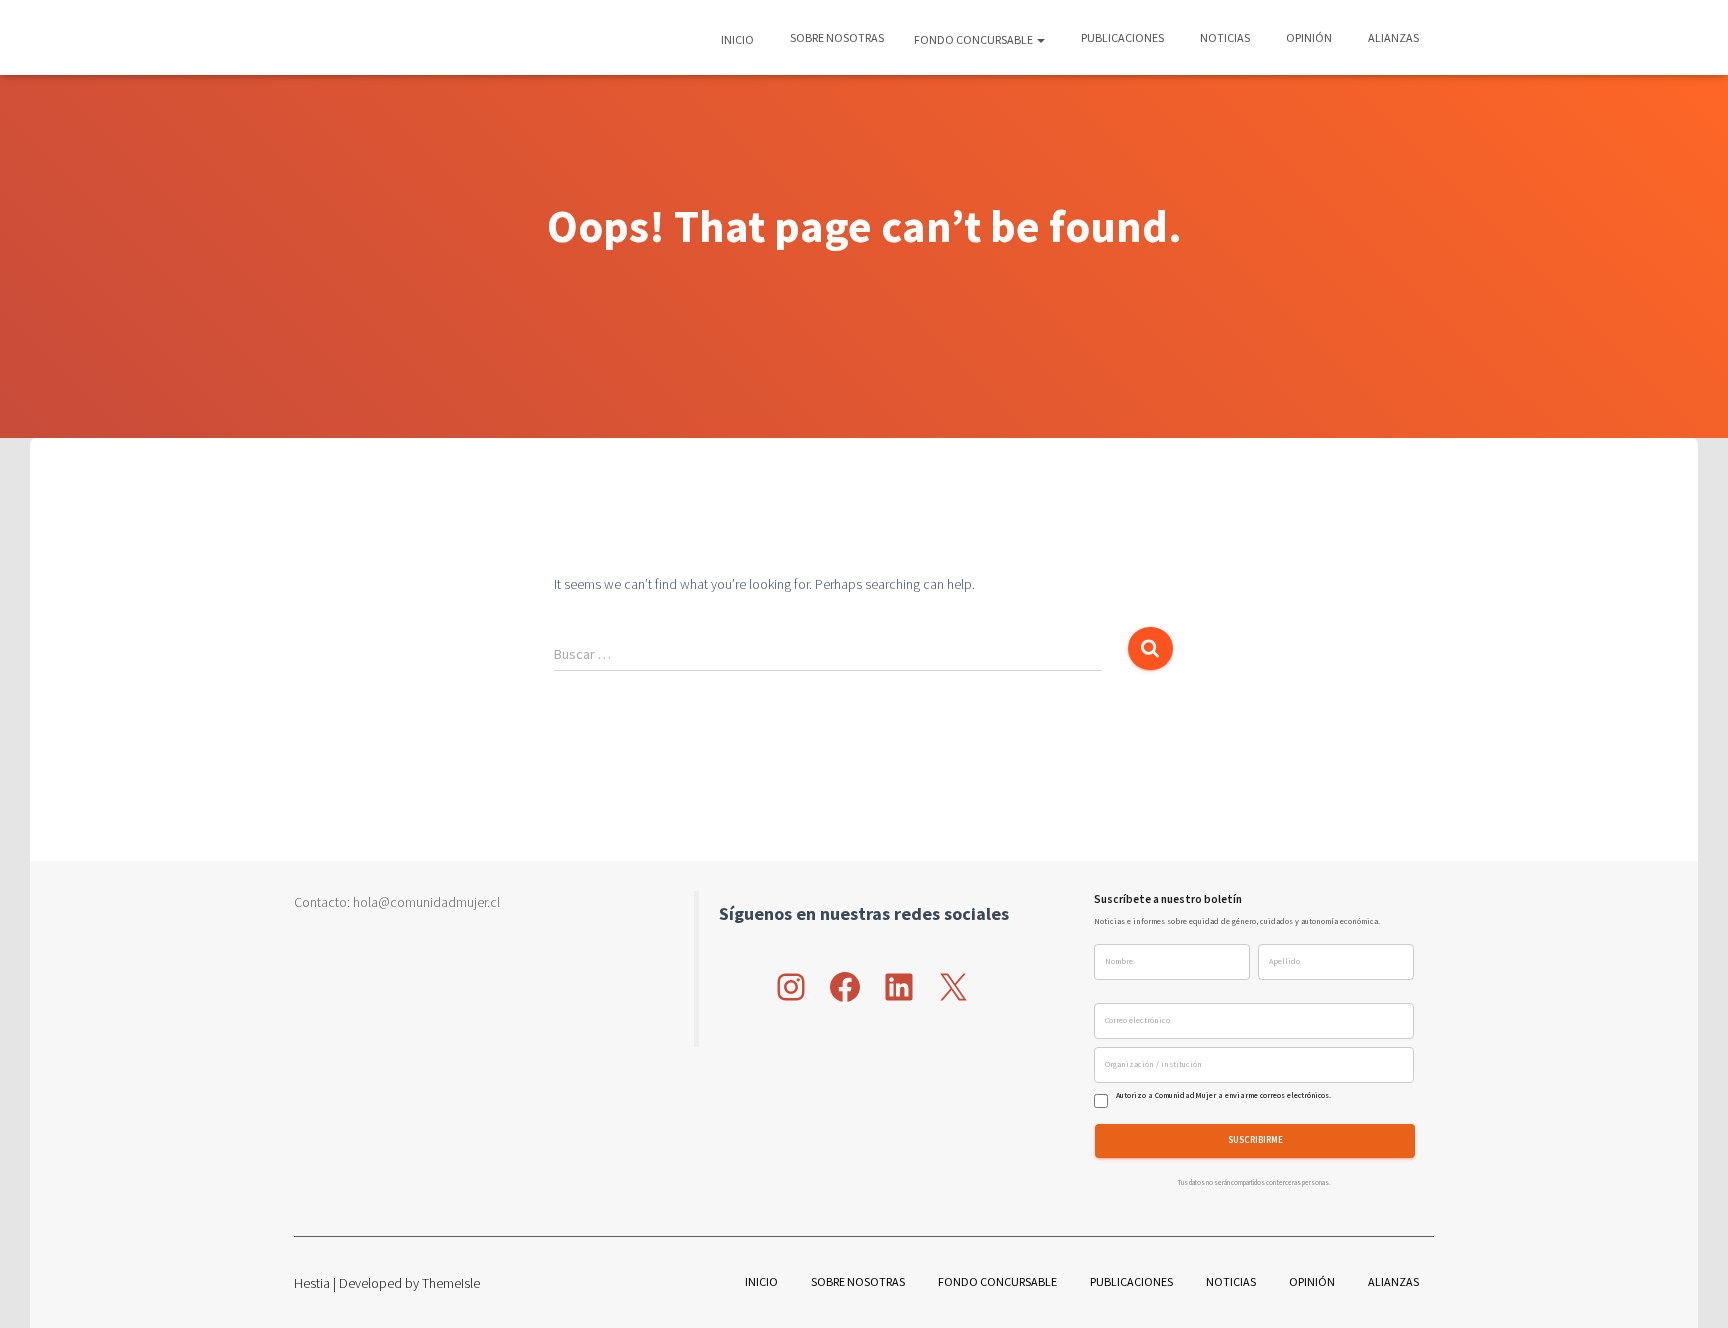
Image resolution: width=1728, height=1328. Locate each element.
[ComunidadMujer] (330, 38)
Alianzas (1392, 37)
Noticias (1224, 37)
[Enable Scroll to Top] (1688, 1288)
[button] (1040, 39)
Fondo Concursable (974, 39)
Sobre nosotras (836, 37)
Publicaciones (1121, 37)
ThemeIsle (451, 1283)
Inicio (737, 39)
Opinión (1308, 37)
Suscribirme (1255, 1140)
